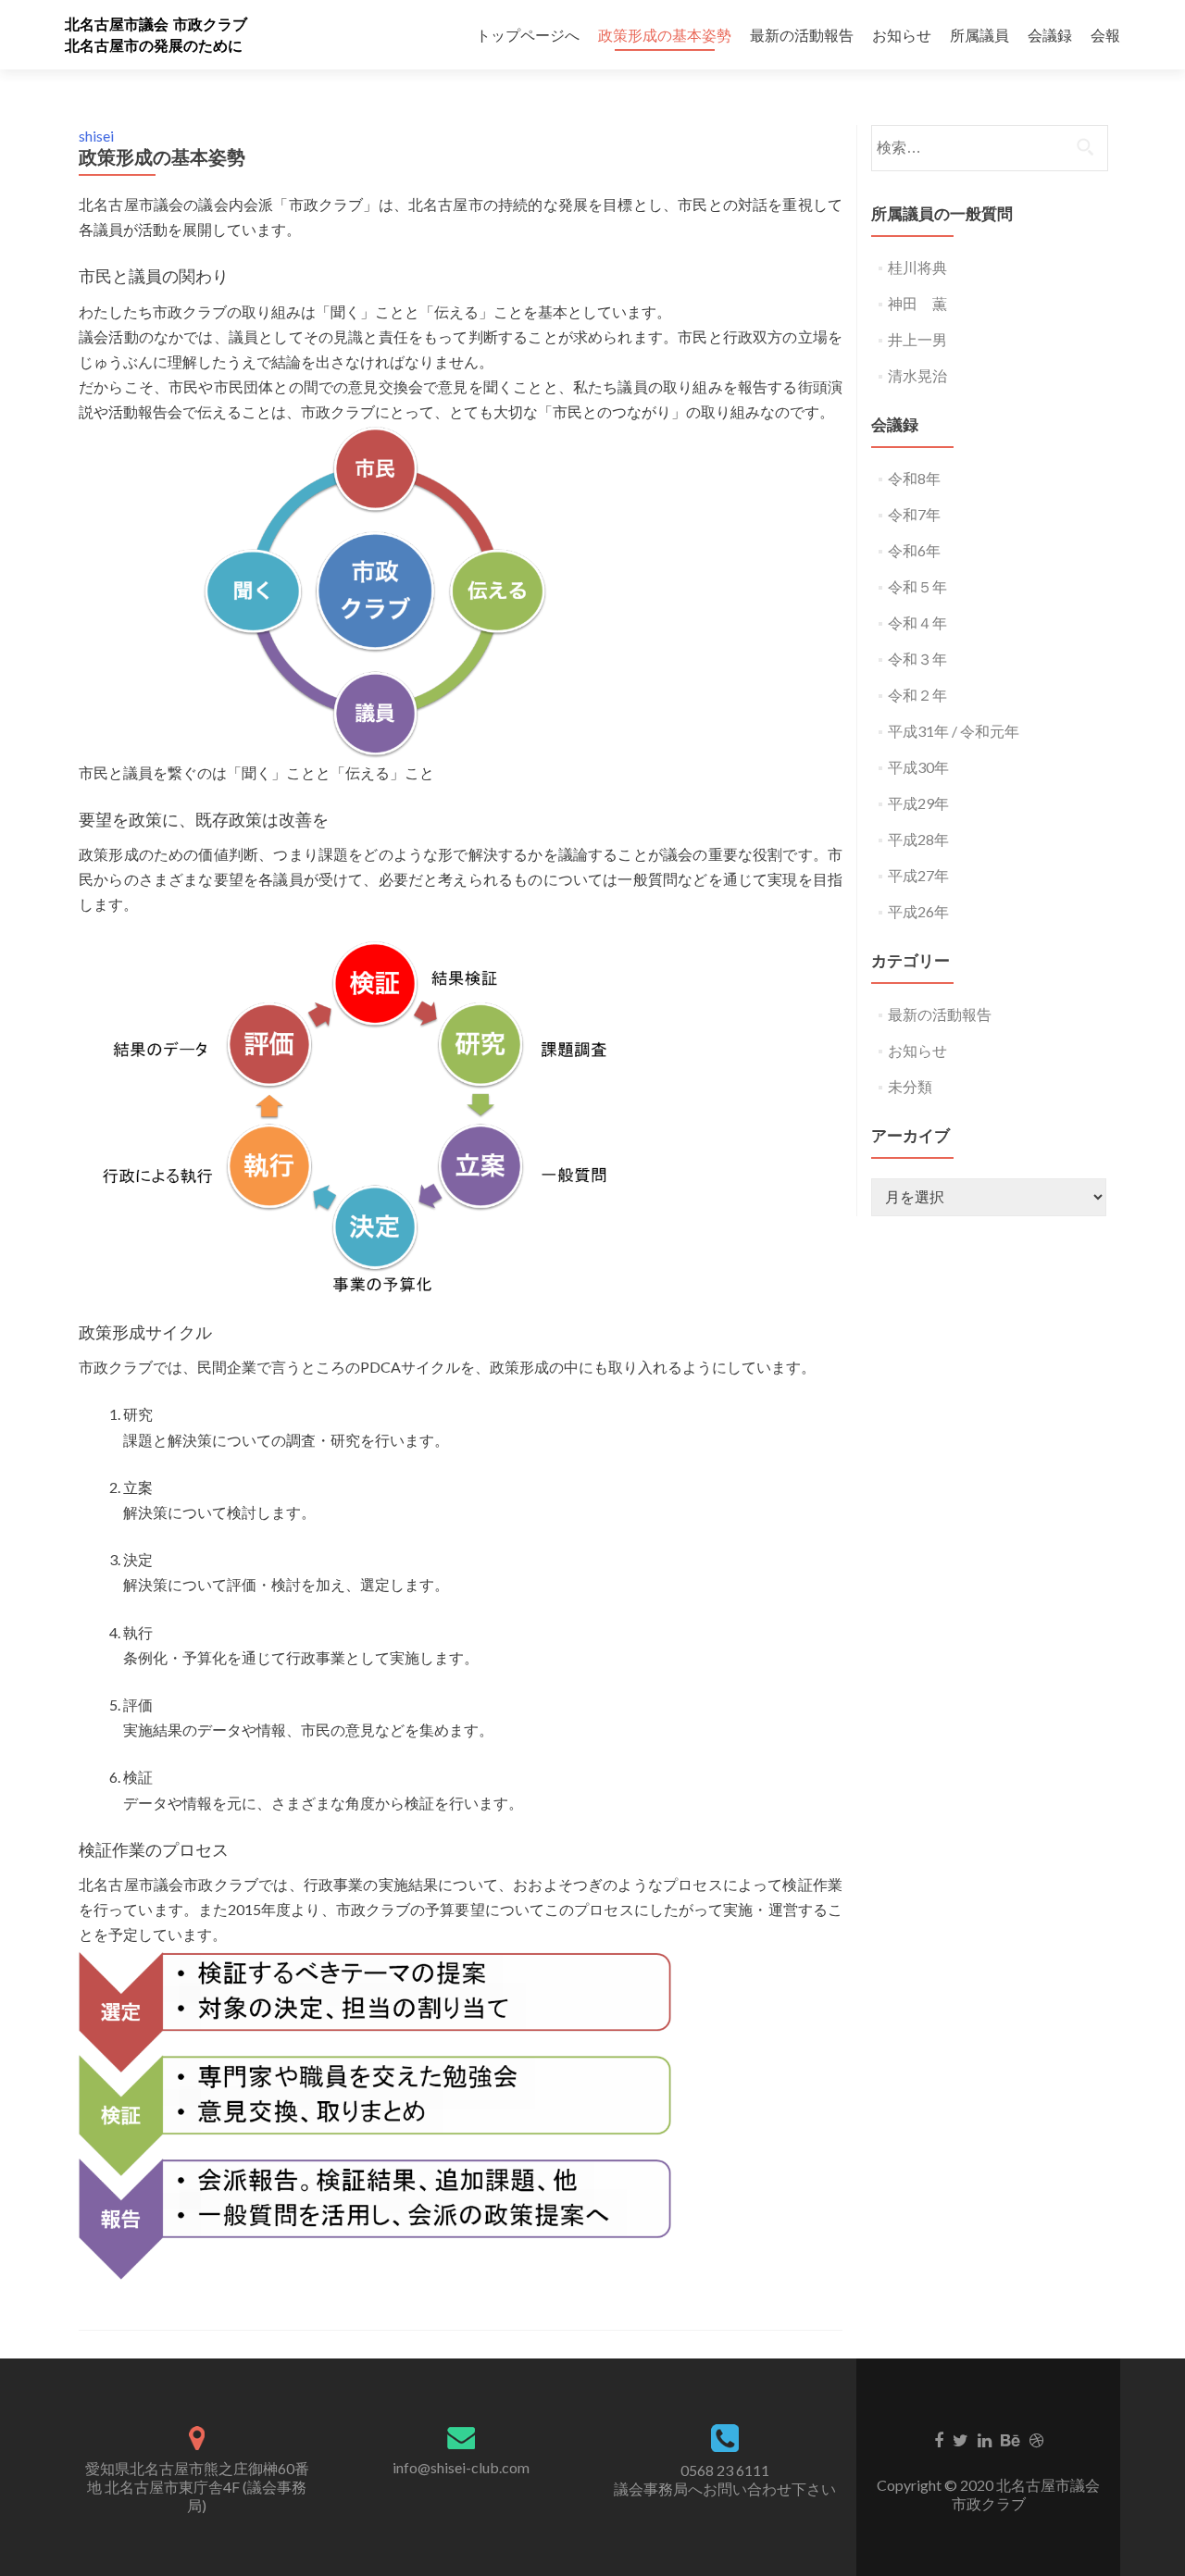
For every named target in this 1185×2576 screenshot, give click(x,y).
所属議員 (979, 35)
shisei (96, 136)
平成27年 (918, 875)
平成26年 (918, 911)
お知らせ (902, 35)
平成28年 (918, 839)
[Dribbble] (1036, 2439)
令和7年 (914, 514)
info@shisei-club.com (461, 2467)
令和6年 (914, 550)
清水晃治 (917, 375)
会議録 (1050, 35)
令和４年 (917, 622)
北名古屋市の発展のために (154, 46)
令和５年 (917, 586)
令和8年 (914, 478)
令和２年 (917, 695)
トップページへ (528, 35)
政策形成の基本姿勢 (665, 35)
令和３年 (917, 659)
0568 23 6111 (725, 2470)
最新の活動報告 (802, 35)
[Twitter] (960, 2439)
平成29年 (918, 803)
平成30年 (918, 767)
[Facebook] (939, 2439)
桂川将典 (917, 267)
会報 (1105, 35)
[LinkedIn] (985, 2439)
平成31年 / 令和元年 (954, 731)
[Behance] (1010, 2439)
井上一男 (917, 339)
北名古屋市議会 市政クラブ (156, 25)
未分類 (910, 1086)
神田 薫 (917, 303)
